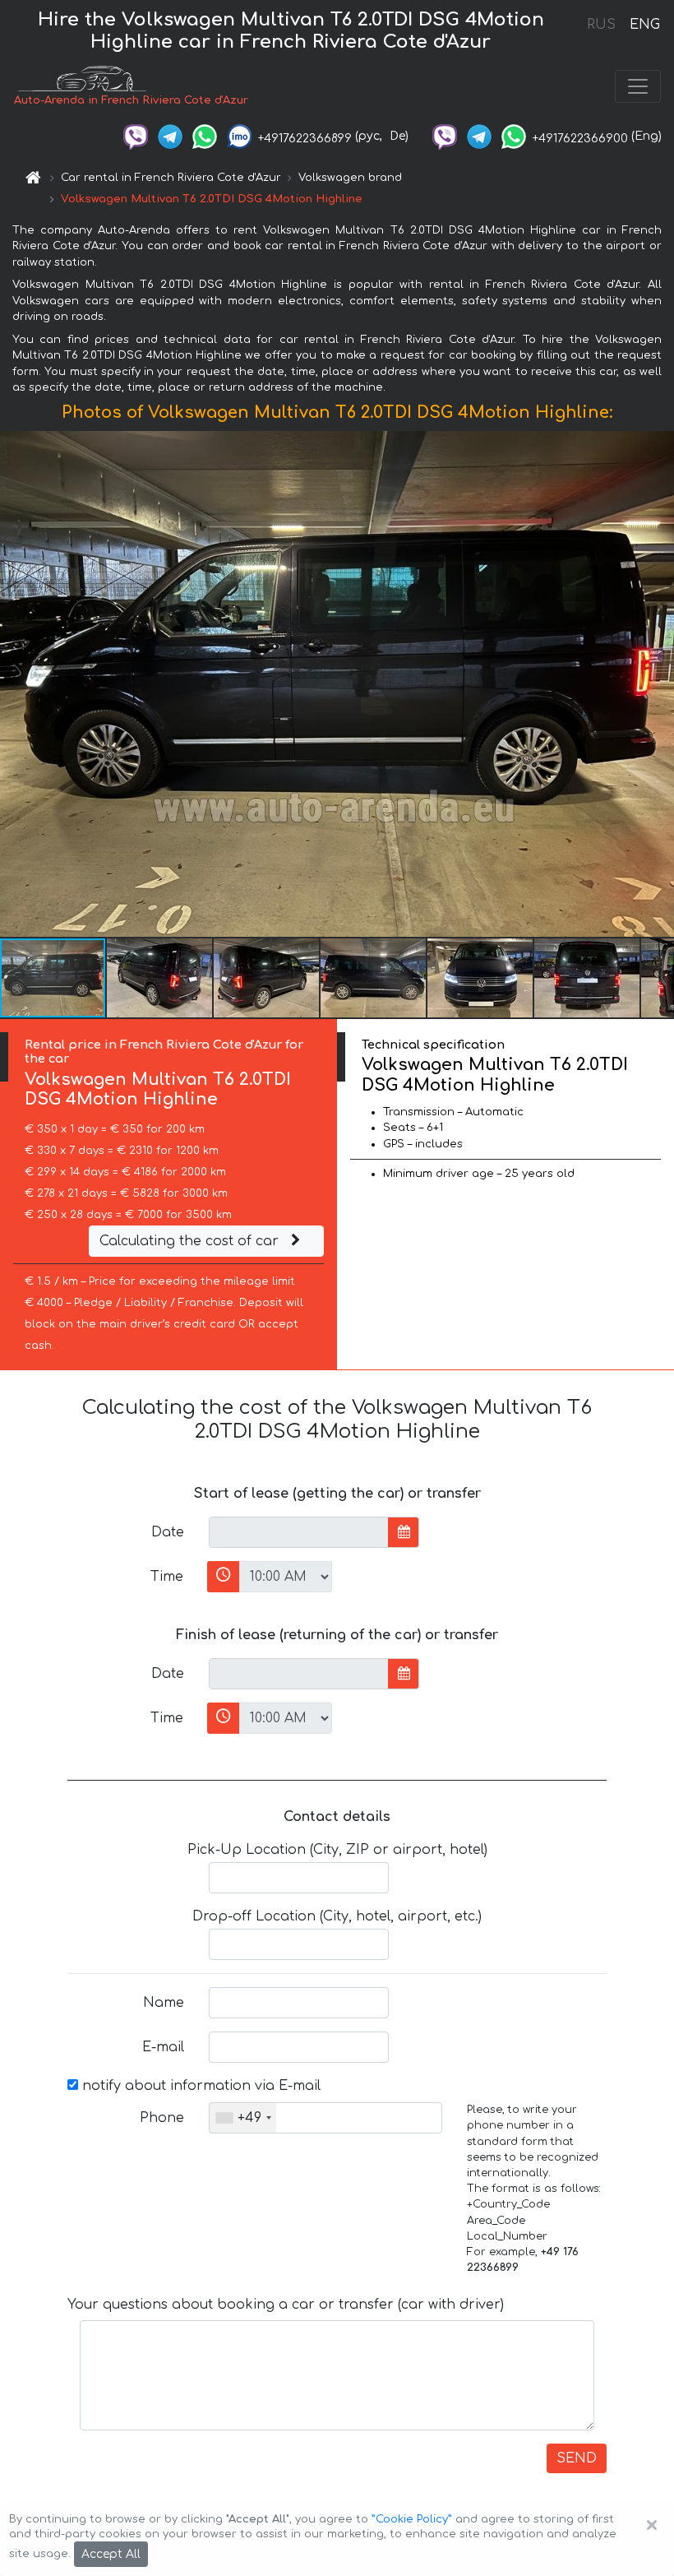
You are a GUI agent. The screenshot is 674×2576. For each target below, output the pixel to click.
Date (168, 1532)
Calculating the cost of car (191, 1241)
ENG (644, 25)
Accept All (111, 2554)
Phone (162, 2118)
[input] (299, 1532)
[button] (160, 978)
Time (167, 1577)
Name (164, 2003)
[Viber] (136, 136)
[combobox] (243, 2118)
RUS (601, 25)
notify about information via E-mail (199, 2086)
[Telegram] (170, 136)
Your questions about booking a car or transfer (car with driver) (286, 2305)
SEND (577, 2458)
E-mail (163, 2047)
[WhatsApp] (205, 136)
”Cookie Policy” (412, 2519)
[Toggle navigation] (638, 86)
